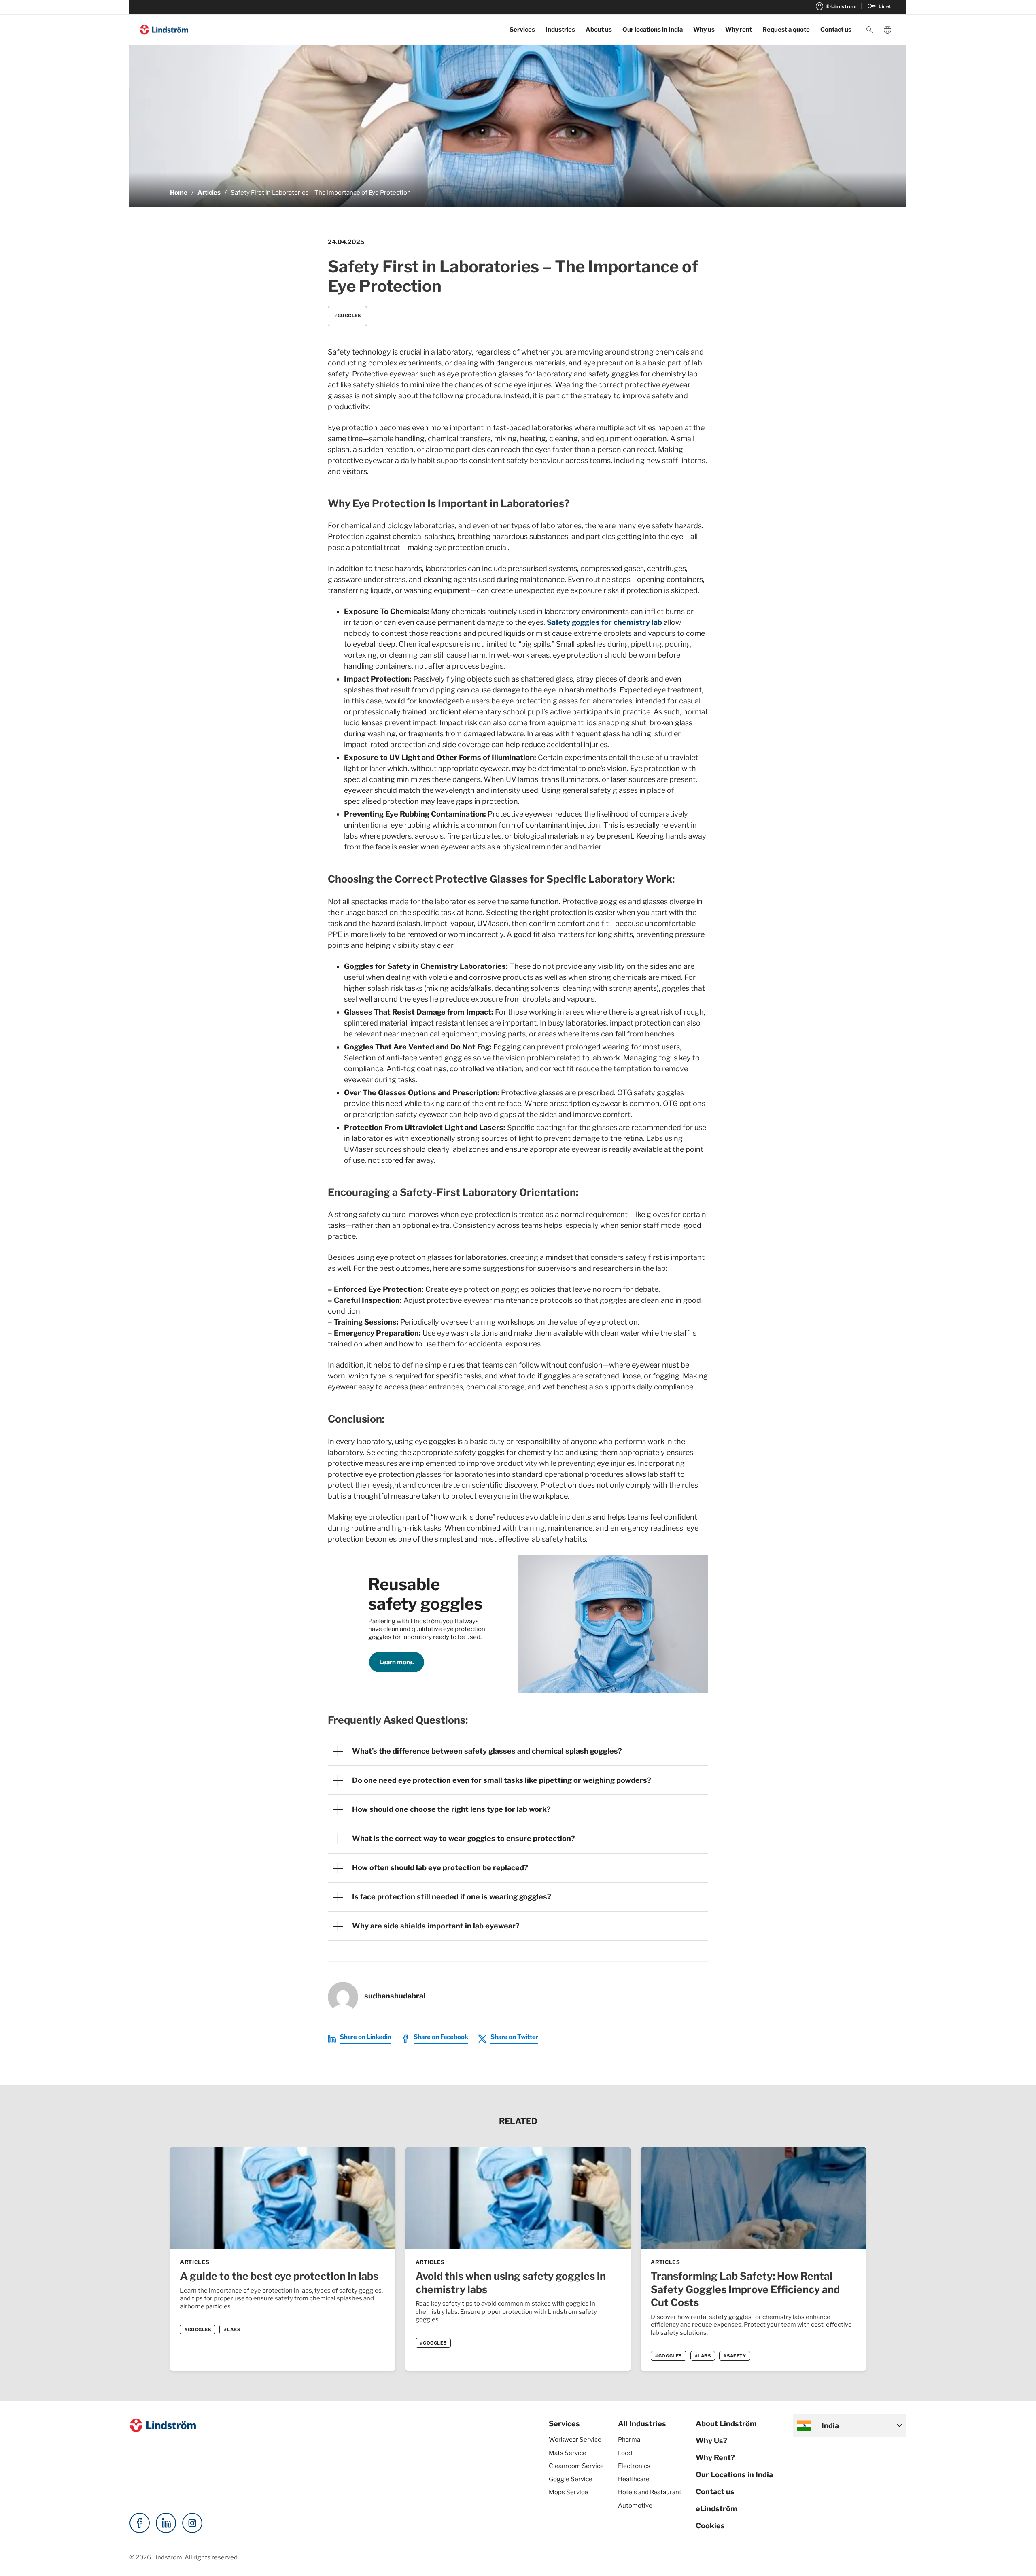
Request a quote (786, 30)
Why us (704, 30)
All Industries (642, 2424)
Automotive (635, 2506)
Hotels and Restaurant (650, 2492)
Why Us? (711, 2441)
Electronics (634, 2466)
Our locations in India (653, 30)
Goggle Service (571, 2479)
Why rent (739, 30)
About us (599, 30)
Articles (209, 193)
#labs (232, 2330)
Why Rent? (715, 2458)
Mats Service (568, 2453)
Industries (560, 30)
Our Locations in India (734, 2475)
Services (522, 30)
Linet (879, 6)
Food (625, 2453)
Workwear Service (575, 2440)
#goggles (347, 316)
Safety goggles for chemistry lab (604, 622)
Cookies (710, 2526)
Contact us (836, 30)
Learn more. (397, 1662)
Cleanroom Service (576, 2466)
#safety (735, 2356)
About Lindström (726, 2424)
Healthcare (634, 2479)
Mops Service (568, 2492)
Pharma (629, 2440)
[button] (870, 30)
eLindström (716, 2509)
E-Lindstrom (835, 6)
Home (179, 193)
